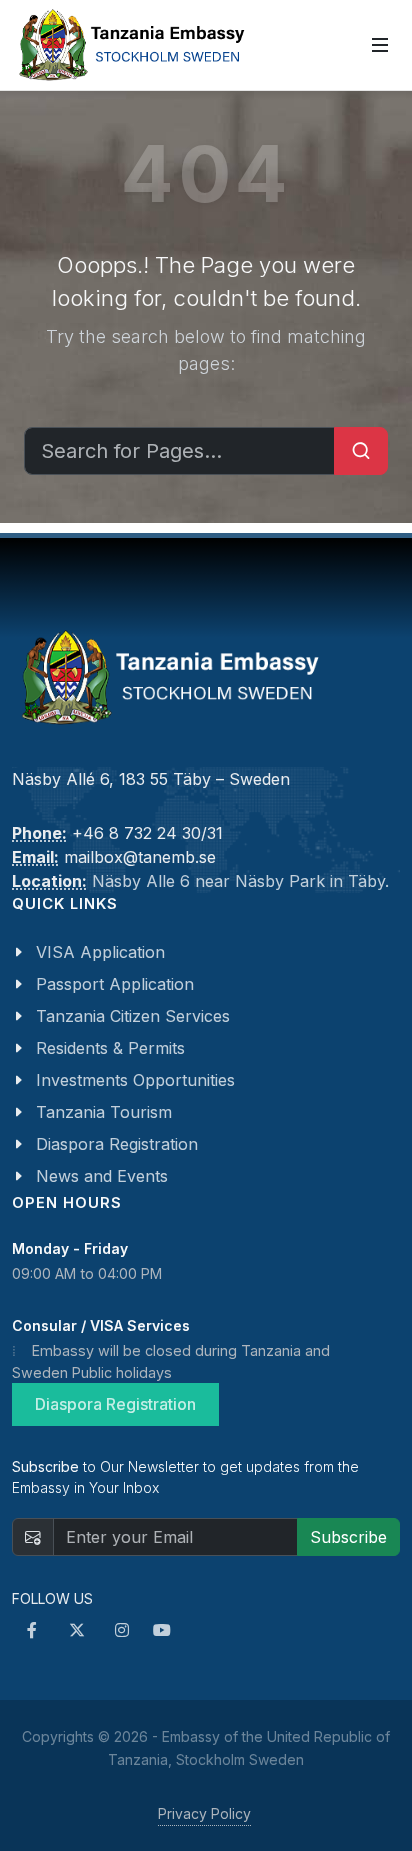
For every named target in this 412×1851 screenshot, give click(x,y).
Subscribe (348, 1537)
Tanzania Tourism (104, 1112)
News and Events (102, 1176)
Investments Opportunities (135, 1080)
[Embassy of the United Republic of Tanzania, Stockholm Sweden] (129, 45)
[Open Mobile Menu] (380, 45)
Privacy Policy (204, 1813)
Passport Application (115, 984)
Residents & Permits (110, 1048)
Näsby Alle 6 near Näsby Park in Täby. (240, 881)
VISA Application (100, 952)
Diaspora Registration (117, 1144)
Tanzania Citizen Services (133, 1016)
